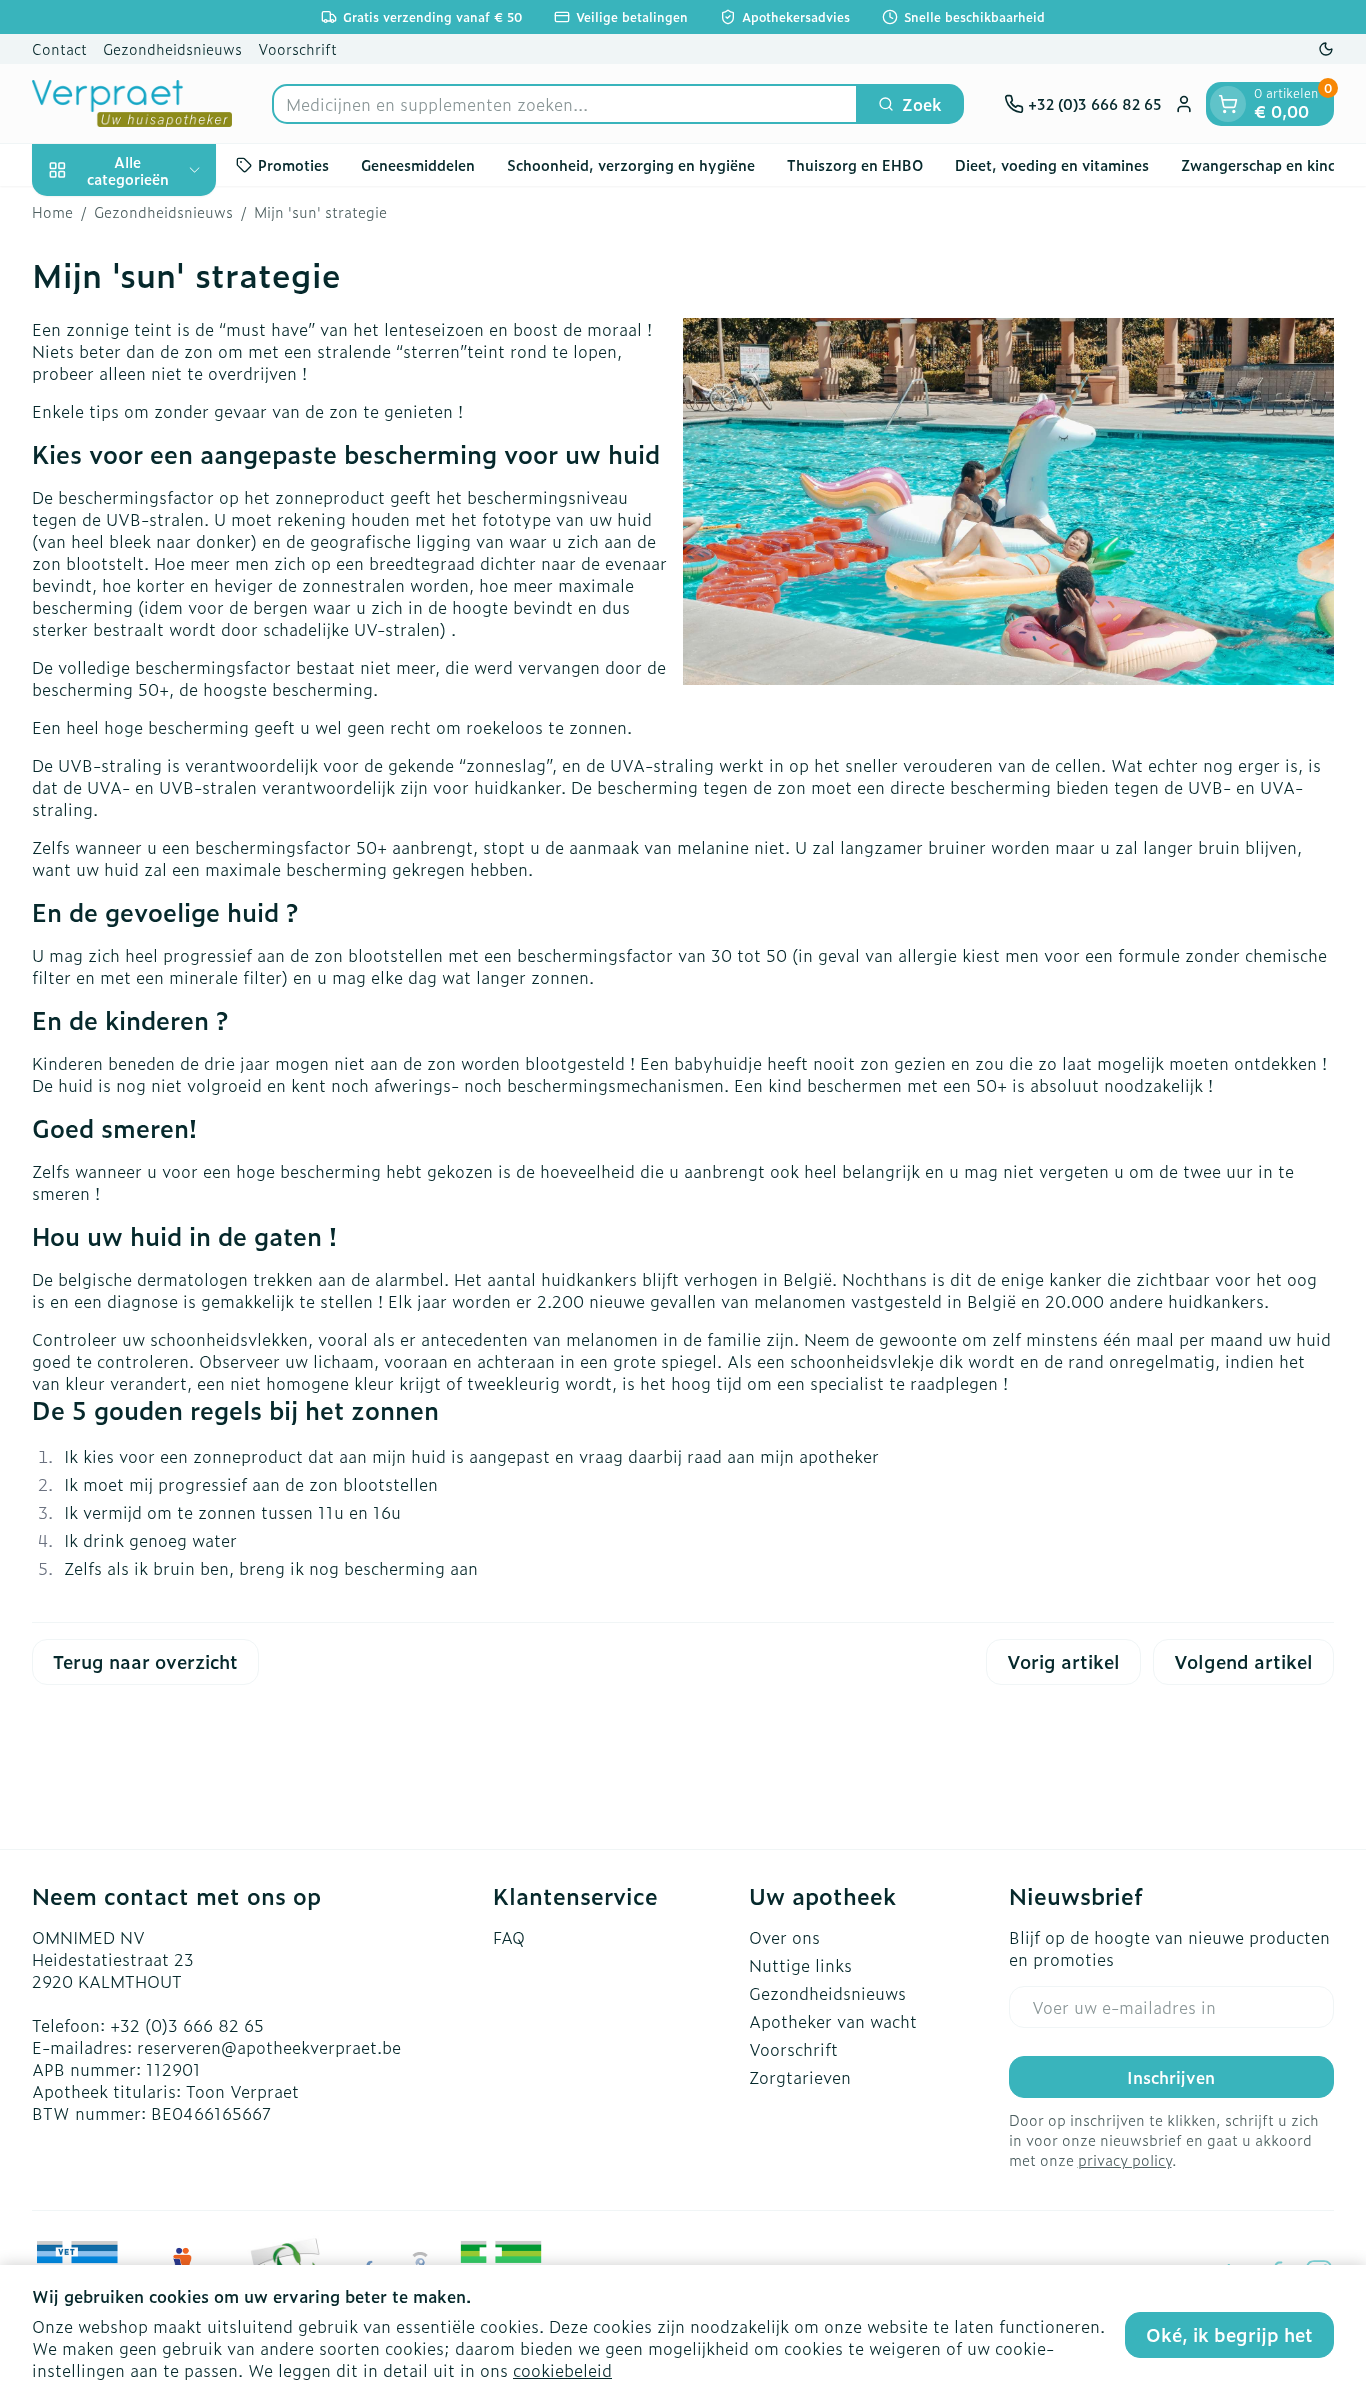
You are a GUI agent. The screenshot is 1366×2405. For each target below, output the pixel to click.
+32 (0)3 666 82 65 (187, 2025)
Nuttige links (800, 1965)
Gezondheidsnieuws (172, 48)
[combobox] (565, 104)
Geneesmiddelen (418, 164)
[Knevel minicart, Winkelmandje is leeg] (1228, 104)
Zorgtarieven (800, 2077)
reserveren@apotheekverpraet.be (269, 2047)
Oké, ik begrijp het (1229, 2334)
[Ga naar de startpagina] (132, 103)
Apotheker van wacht (833, 2021)
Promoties (293, 164)
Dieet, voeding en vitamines (1052, 164)
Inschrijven (1171, 2077)
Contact (59, 48)
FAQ (509, 1937)
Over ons (784, 1937)
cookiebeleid (562, 2370)
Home (52, 212)
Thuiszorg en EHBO (855, 164)
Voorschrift (297, 48)
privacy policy (1125, 2159)
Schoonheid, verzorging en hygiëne (631, 164)
